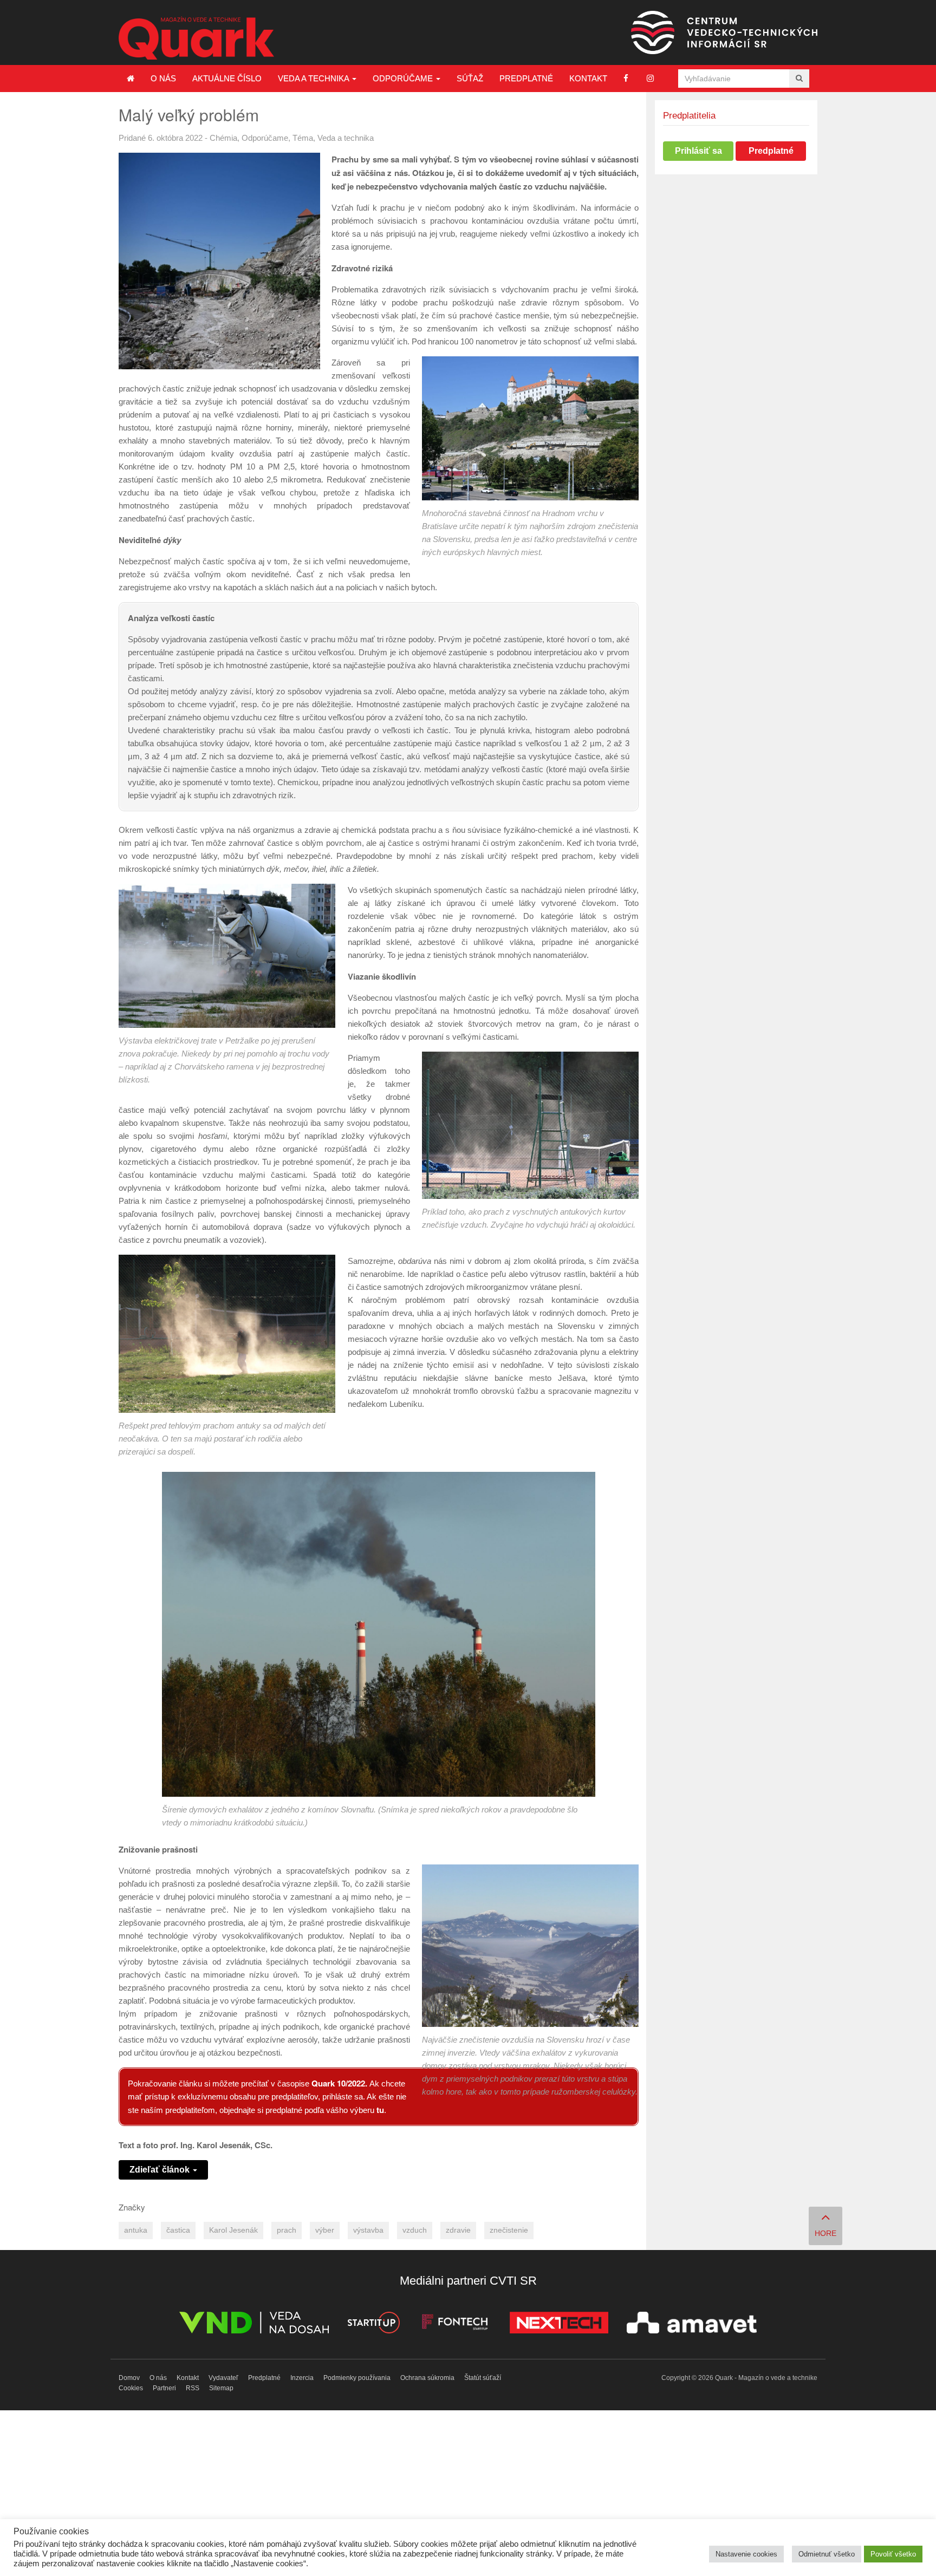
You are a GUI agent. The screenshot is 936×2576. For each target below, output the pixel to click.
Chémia (223, 138)
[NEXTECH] (559, 2324)
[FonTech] (455, 2324)
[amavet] (692, 2324)
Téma (303, 138)
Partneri (164, 2388)
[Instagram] (650, 78)
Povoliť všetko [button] (893, 2554)
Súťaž (470, 78)
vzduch (415, 2230)
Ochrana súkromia (427, 2378)
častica (178, 2230)
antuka (136, 2230)
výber (325, 2230)
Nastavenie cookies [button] (746, 2554)
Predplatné (526, 78)
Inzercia (302, 2378)
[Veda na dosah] (254, 2324)
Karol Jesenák (233, 2230)
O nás (163, 78)
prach (287, 2230)
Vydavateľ (223, 2378)
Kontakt (588, 78)
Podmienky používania (357, 2378)
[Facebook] (626, 78)
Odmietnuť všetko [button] (827, 2554)
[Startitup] (373, 2324)
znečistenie (509, 2230)
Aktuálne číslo (227, 78)
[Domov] (131, 79)
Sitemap (221, 2388)
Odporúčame (404, 78)
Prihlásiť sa (698, 151)
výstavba (368, 2230)
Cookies (131, 2388)
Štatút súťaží (483, 2378)
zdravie (458, 2230)
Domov (129, 2378)
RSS (193, 2388)
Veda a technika (314, 78)
